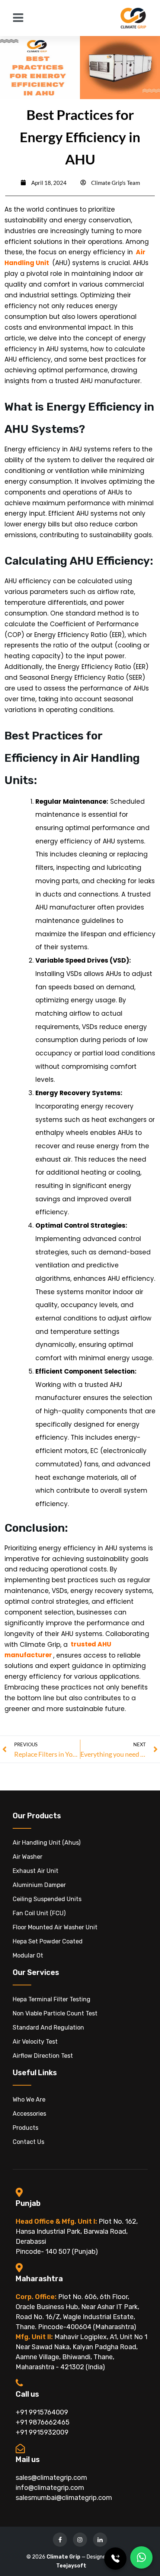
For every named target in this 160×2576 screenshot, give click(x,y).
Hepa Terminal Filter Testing (52, 1999)
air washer (28, 1857)
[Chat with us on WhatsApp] (141, 2557)
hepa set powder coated (48, 1941)
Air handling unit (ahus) (47, 1843)
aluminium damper (39, 1885)
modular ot (28, 1955)
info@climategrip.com (50, 2488)
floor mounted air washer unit (55, 1927)
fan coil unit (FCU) (39, 1913)
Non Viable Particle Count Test (55, 2013)
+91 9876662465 (43, 2422)
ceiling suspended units (47, 1899)
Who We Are (29, 2100)
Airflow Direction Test (43, 2056)
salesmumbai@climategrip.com (64, 2498)
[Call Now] (115, 2559)
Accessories (29, 2114)
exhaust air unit (36, 1871)
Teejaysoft (71, 2566)
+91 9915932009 (42, 2432)
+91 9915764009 (42, 2412)
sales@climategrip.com (51, 2478)
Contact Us (28, 2142)
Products (25, 2128)
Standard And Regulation (48, 2028)
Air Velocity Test (35, 2042)
